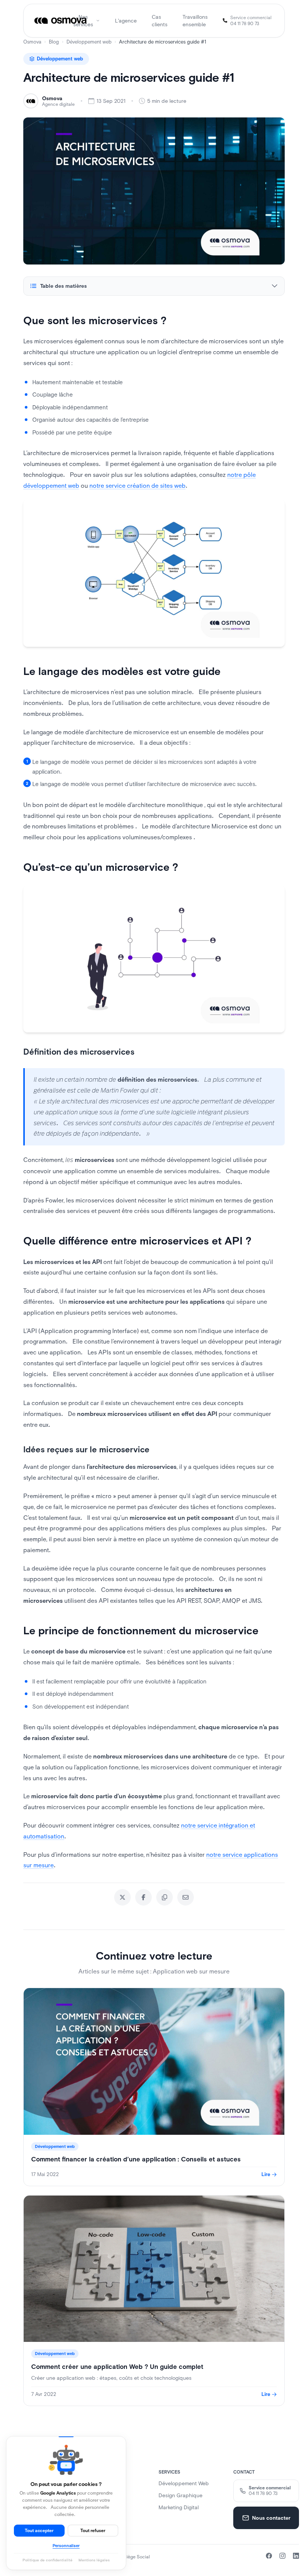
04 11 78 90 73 (245, 24)
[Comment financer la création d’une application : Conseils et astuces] (154, 2087)
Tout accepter (39, 2531)
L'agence (126, 21)
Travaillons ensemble (195, 21)
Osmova (32, 42)
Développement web (89, 42)
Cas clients (160, 21)
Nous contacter (271, 2518)
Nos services (83, 21)
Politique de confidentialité (48, 2560)
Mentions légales (94, 2560)
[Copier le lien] (165, 1897)
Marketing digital (179, 2507)
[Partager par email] (186, 1897)
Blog (54, 42)
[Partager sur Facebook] (143, 1897)
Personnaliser (66, 2546)
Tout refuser (93, 2531)
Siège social (137, 2557)
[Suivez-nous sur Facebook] (269, 2556)
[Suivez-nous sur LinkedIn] (296, 2556)
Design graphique (180, 2495)
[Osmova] (61, 21)
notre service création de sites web (137, 485)
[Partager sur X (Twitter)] (122, 1897)
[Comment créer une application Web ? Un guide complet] (154, 2301)
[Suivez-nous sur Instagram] (282, 2556)
